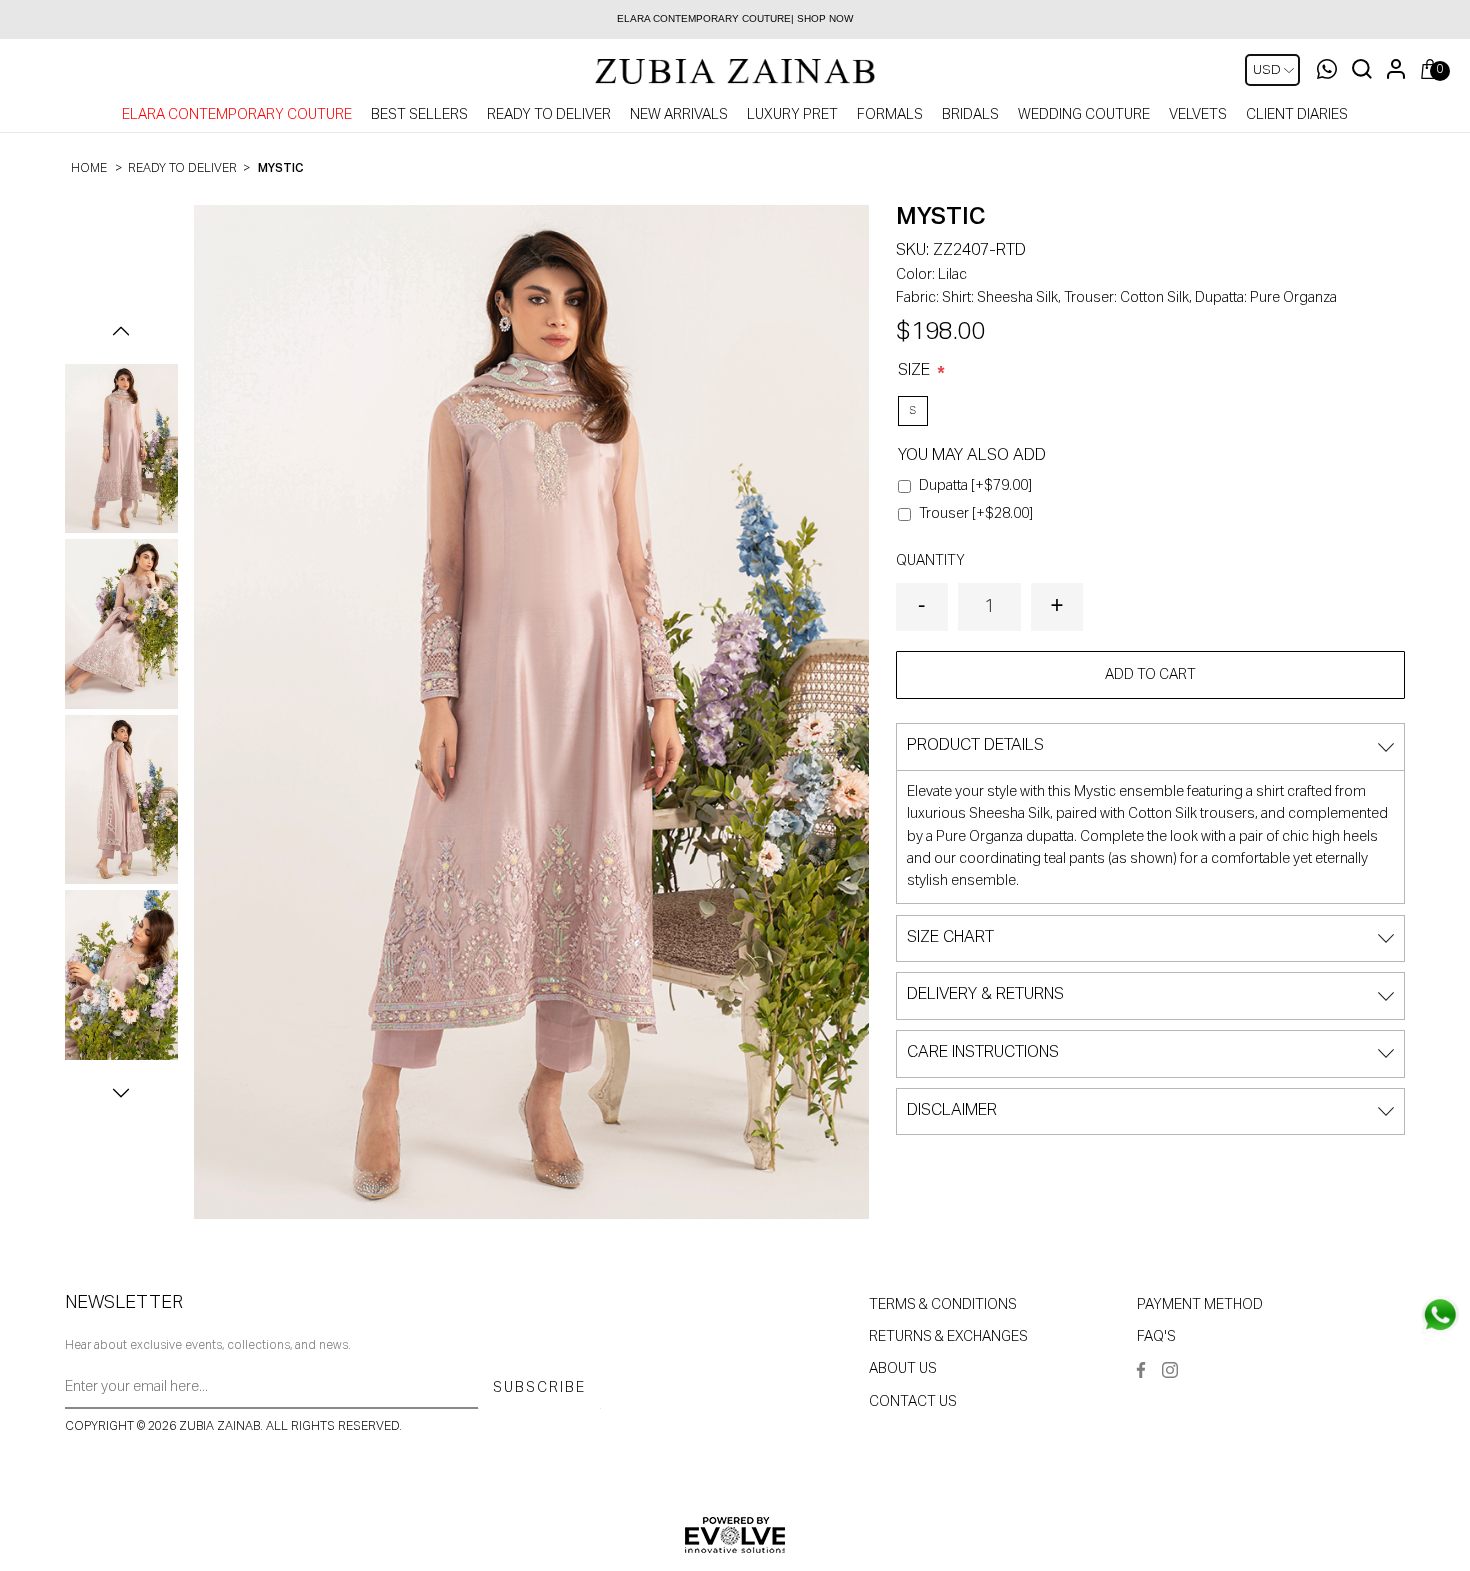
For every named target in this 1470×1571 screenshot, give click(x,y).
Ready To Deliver (549, 115)
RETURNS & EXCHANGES (948, 1337)
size (916, 371)
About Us (903, 1369)
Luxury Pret (792, 115)
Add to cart (1150, 675)
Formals (890, 115)
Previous (121, 331)
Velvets (1198, 115)
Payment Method (1200, 1305)
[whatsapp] (1440, 1315)
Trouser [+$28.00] (976, 514)
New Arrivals (679, 115)
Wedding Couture (1084, 115)
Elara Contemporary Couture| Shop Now (735, 18)
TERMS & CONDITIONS (943, 1305)
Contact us (913, 1402)
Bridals (970, 115)
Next (121, 1093)
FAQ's (1156, 1337)
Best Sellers (419, 115)
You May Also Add (972, 456)
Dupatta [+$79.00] (975, 486)
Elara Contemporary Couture (237, 115)
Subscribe (539, 1388)
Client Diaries (1297, 115)
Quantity (930, 561)
